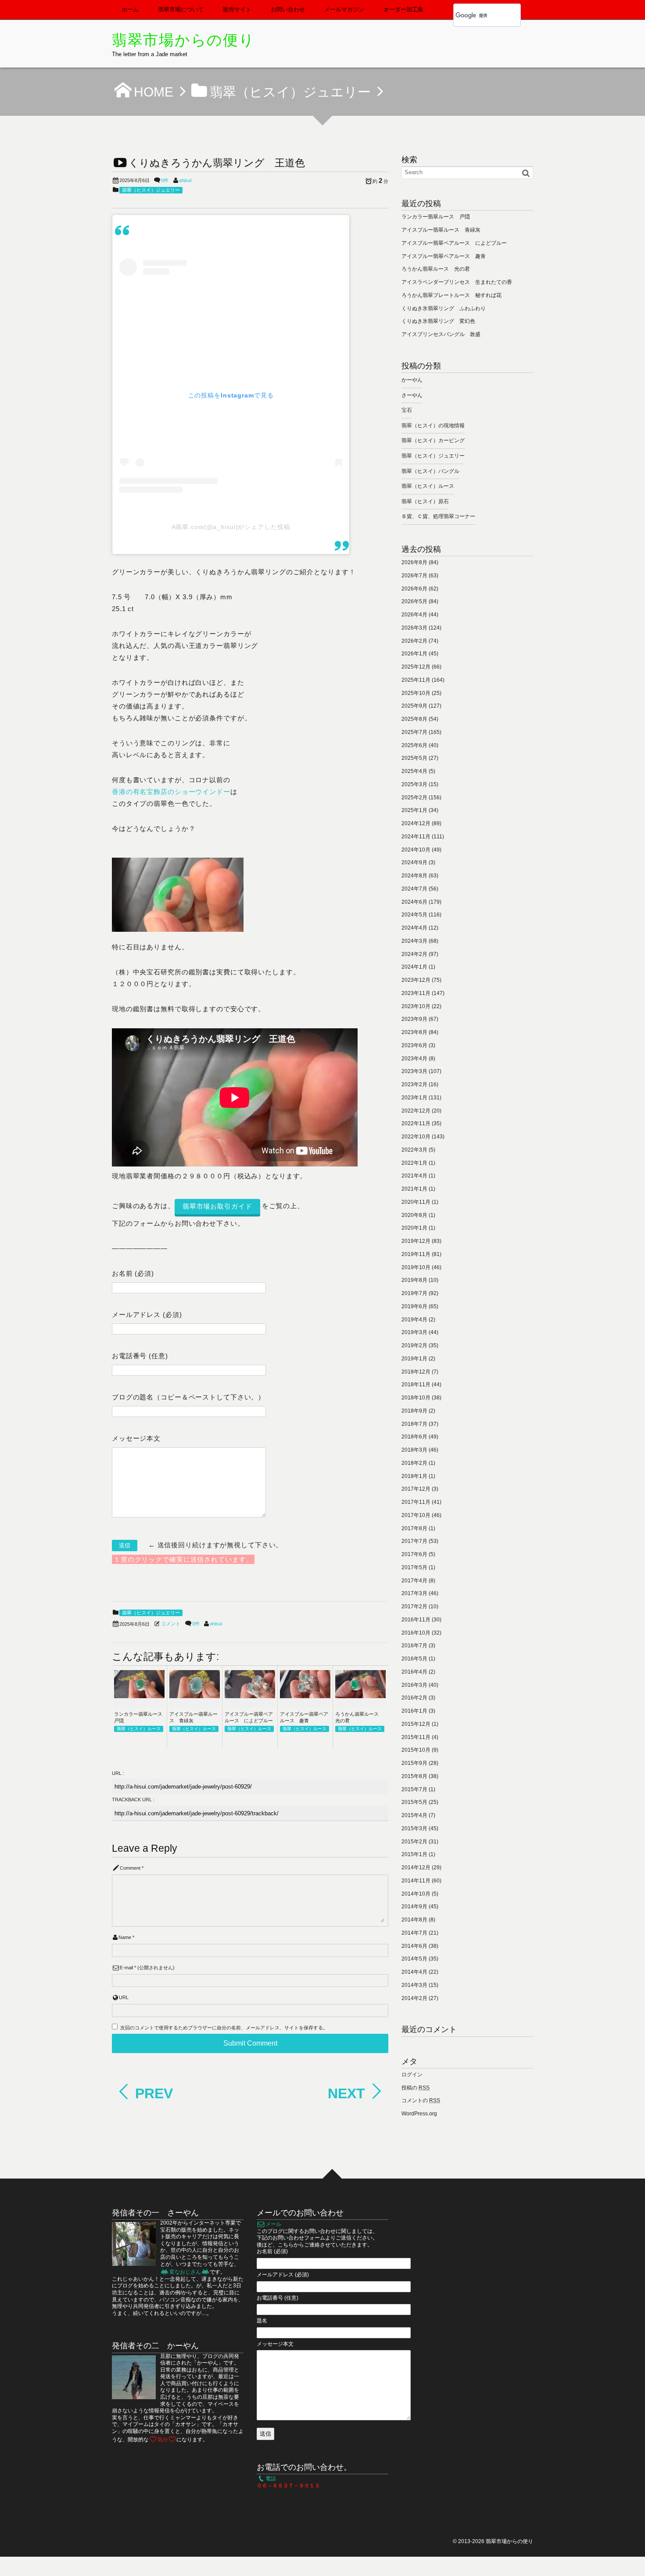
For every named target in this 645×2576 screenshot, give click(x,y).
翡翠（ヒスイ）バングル (430, 471)
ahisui (185, 180)
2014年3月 (414, 1985)
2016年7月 (414, 1646)
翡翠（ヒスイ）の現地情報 (433, 426)
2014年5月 (414, 1959)
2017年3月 (414, 1593)
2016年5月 (414, 1659)
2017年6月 (414, 1554)
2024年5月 (414, 915)
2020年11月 (416, 1202)
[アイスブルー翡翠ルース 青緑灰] (195, 1696)
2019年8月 (414, 1280)
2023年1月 (414, 1098)
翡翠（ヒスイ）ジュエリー (151, 190)
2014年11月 (416, 1881)
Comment (130, 1868)
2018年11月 (416, 1385)
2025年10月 (416, 693)
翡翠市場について (181, 9)
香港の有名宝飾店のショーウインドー (171, 792)
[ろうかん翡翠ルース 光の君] (360, 1696)
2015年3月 (414, 1828)
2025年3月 (414, 784)
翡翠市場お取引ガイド (217, 1206)
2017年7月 (414, 1541)
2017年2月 (414, 1606)
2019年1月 (414, 1359)
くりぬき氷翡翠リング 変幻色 (438, 321)
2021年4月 (414, 1176)
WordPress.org (419, 2114)
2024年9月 (414, 862)
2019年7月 (414, 1293)
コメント (171, 1624)
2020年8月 (414, 1215)
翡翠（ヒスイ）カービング (433, 440)
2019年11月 (416, 1254)
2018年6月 (414, 1437)
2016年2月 (414, 1698)
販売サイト (237, 9)
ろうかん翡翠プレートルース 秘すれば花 (451, 295)
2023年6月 (414, 1045)
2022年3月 (414, 1150)
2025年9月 (414, 706)
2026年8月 (414, 562)
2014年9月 (414, 1907)
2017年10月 (416, 1515)
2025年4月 (414, 771)
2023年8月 (414, 1032)
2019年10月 (416, 1267)
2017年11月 (416, 1502)
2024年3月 (414, 941)
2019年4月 (414, 1320)
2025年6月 (414, 745)
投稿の (416, 2088)
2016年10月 (416, 1633)
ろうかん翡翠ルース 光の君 (436, 269)
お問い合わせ (288, 9)
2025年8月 (414, 719)
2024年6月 (414, 902)
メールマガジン (344, 9)
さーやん (412, 395)
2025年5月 (414, 758)
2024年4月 (414, 928)
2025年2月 (414, 798)
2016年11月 (416, 1620)
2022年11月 (416, 1123)
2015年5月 (414, 1802)
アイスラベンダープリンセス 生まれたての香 (457, 282)
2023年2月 (414, 1084)
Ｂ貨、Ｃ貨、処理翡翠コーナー (438, 516)
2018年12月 (416, 1372)
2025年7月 (414, 732)
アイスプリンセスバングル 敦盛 (441, 334)
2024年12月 (416, 823)
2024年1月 (414, 967)
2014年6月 (414, 1946)
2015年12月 (416, 1724)
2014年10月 (416, 1894)
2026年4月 (414, 615)
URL (124, 1997)
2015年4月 (414, 1815)
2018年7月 (414, 1424)
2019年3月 (414, 1332)
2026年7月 (414, 576)
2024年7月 (414, 889)
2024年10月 (416, 850)
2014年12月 (416, 1868)
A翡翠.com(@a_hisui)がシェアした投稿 (231, 527)
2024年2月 (414, 954)
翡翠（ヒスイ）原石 (425, 501)
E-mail (126, 1968)
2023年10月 (416, 1006)
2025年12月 (416, 667)
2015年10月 (416, 1750)
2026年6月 (414, 589)
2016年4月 (414, 1672)
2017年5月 (414, 1567)
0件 (165, 180)
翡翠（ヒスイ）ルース (139, 1729)
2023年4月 (414, 1059)
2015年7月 (414, 1789)
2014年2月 (414, 1998)
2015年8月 (414, 1776)
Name (125, 1937)
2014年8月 (414, 1920)
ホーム (130, 9)
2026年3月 (414, 628)
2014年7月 (414, 1933)
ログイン (412, 2075)
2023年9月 (414, 1019)
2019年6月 (414, 1306)
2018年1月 (414, 1476)
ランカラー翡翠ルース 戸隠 (436, 217)
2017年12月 (416, 1489)
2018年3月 (414, 1450)
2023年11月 (416, 993)
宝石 (407, 410)
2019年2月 (414, 1345)
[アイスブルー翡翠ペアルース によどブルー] (250, 1696)
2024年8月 (414, 876)
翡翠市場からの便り (183, 40)
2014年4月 (414, 1972)
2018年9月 (414, 1411)
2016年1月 (414, 1711)
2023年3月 (414, 1071)
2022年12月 (416, 1111)
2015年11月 (416, 1737)
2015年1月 (414, 1854)
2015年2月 (414, 1842)
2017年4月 (414, 1581)
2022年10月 (416, 1137)
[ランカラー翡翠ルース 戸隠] (139, 1696)
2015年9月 (414, 1763)
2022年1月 (414, 1163)
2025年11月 (416, 680)
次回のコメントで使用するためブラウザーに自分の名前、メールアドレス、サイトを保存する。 (224, 2028)
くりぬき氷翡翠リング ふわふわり (444, 308)
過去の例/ (170, 2293)
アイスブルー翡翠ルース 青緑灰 (441, 230)
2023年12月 (416, 980)
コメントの (421, 2100)
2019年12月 (416, 1241)
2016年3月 (414, 1685)
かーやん (412, 380)
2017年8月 (414, 1528)
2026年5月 (414, 601)
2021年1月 (414, 1189)
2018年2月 (414, 1463)
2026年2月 (414, 641)
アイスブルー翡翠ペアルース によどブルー (454, 243)
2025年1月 (414, 810)
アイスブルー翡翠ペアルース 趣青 (444, 256)
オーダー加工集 (403, 9)
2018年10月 (416, 1398)
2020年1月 (414, 1228)
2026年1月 (414, 654)
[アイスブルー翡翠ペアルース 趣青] (305, 1696)
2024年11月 (416, 837)
